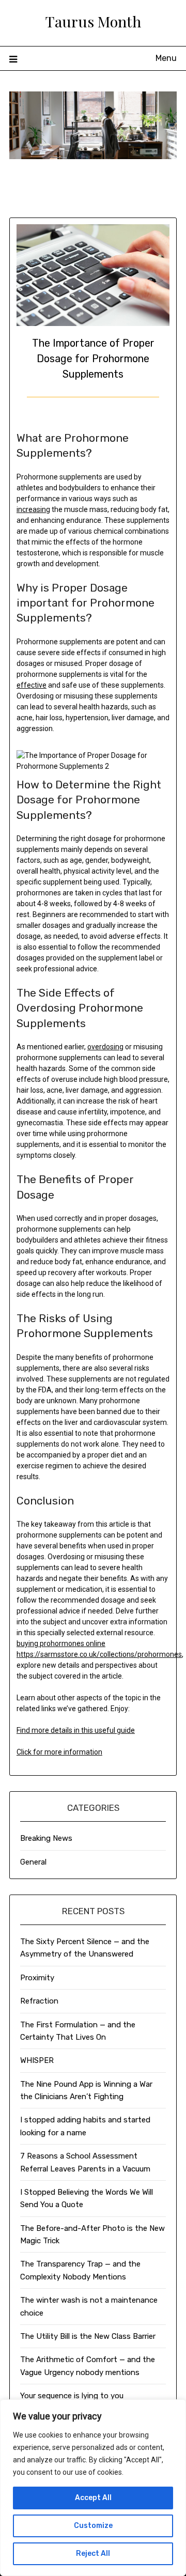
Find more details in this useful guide (76, 1730)
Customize (93, 2526)
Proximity (37, 1978)
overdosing (105, 1047)
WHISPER (37, 2060)
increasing (33, 509)
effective (32, 685)
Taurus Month (93, 21)
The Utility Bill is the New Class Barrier (88, 2336)
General (33, 1862)
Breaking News (46, 1838)
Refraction (39, 2001)
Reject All (93, 2554)
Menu (166, 58)
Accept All (93, 2498)
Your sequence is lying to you (72, 2396)
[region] (93, 2488)
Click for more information (59, 1752)
